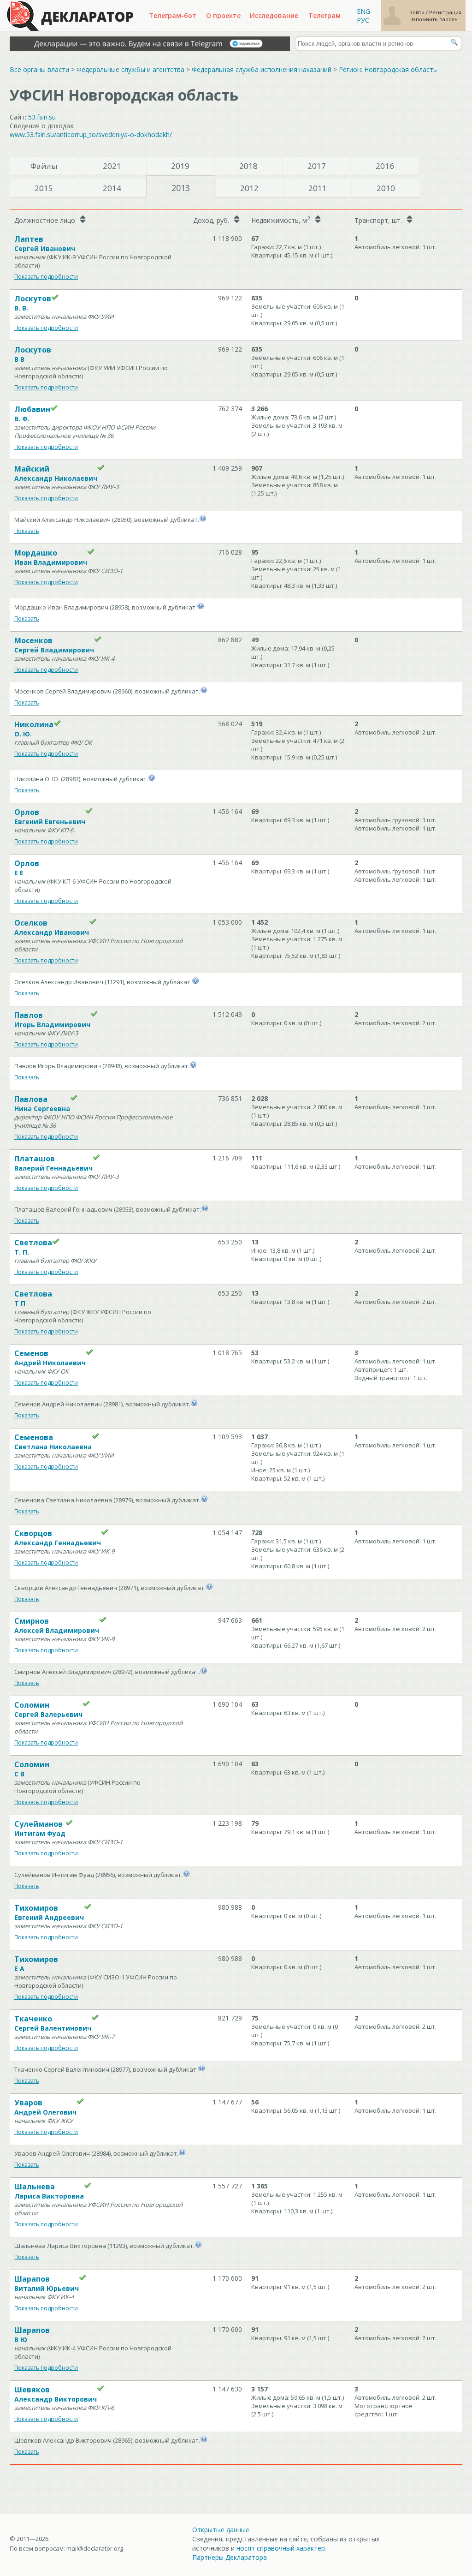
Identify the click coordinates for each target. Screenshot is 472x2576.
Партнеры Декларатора (230, 2557)
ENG (363, 11)
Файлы (44, 166)
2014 (112, 188)
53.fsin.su (42, 117)
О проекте (223, 15)
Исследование (274, 15)
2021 (112, 166)
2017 (317, 166)
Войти (418, 12)
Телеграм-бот (173, 15)
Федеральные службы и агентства (130, 69)
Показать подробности (46, 277)
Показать (27, 531)
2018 (248, 166)
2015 (44, 188)
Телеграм (324, 15)
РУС (363, 20)
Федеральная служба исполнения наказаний (262, 69)
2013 (181, 188)
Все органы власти (39, 69)
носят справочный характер (281, 2548)
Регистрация (445, 12)
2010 (386, 188)
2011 (318, 188)
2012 (249, 188)
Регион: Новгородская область (388, 69)
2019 (180, 166)
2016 (385, 166)
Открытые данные (221, 2530)
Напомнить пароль (434, 19)
